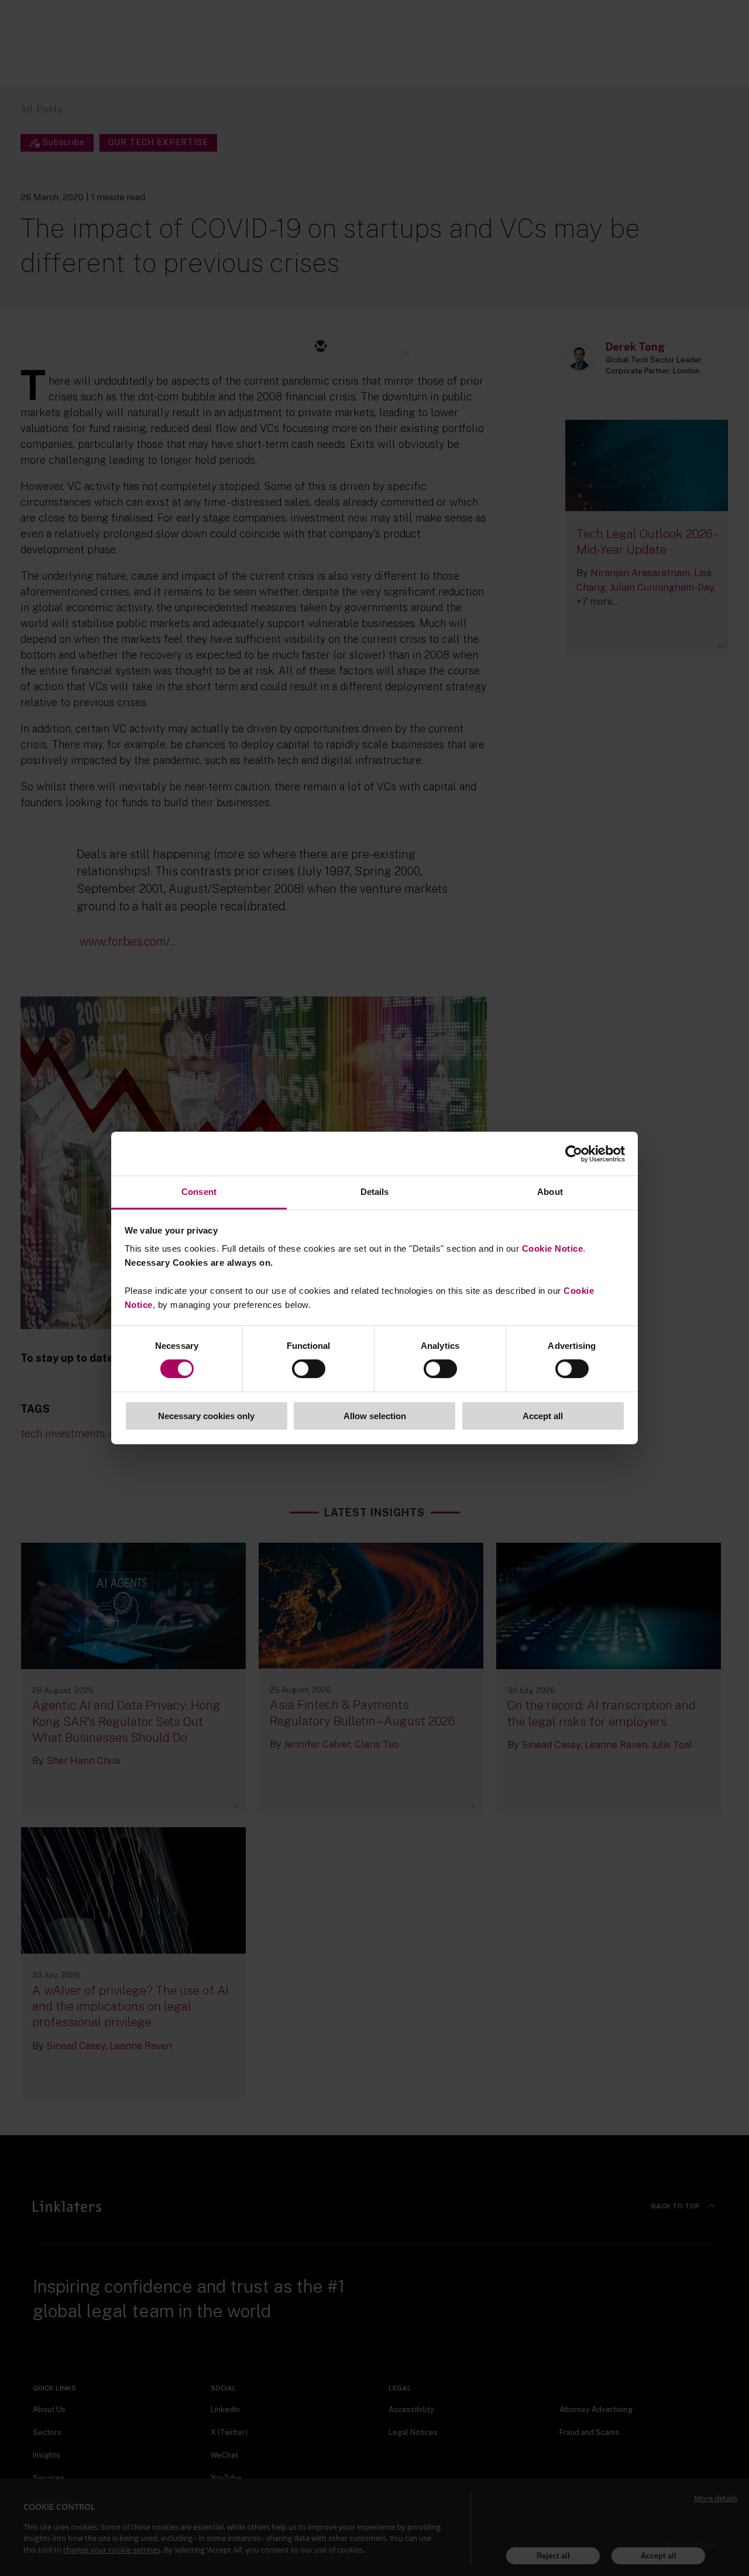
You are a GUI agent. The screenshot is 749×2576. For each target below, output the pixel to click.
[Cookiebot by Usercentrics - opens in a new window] (574, 1153)
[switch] (309, 1369)
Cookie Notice (553, 1248)
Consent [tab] (199, 1192)
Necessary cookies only (206, 1416)
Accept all (543, 1416)
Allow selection (375, 1416)
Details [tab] (375, 1192)
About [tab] (550, 1192)
